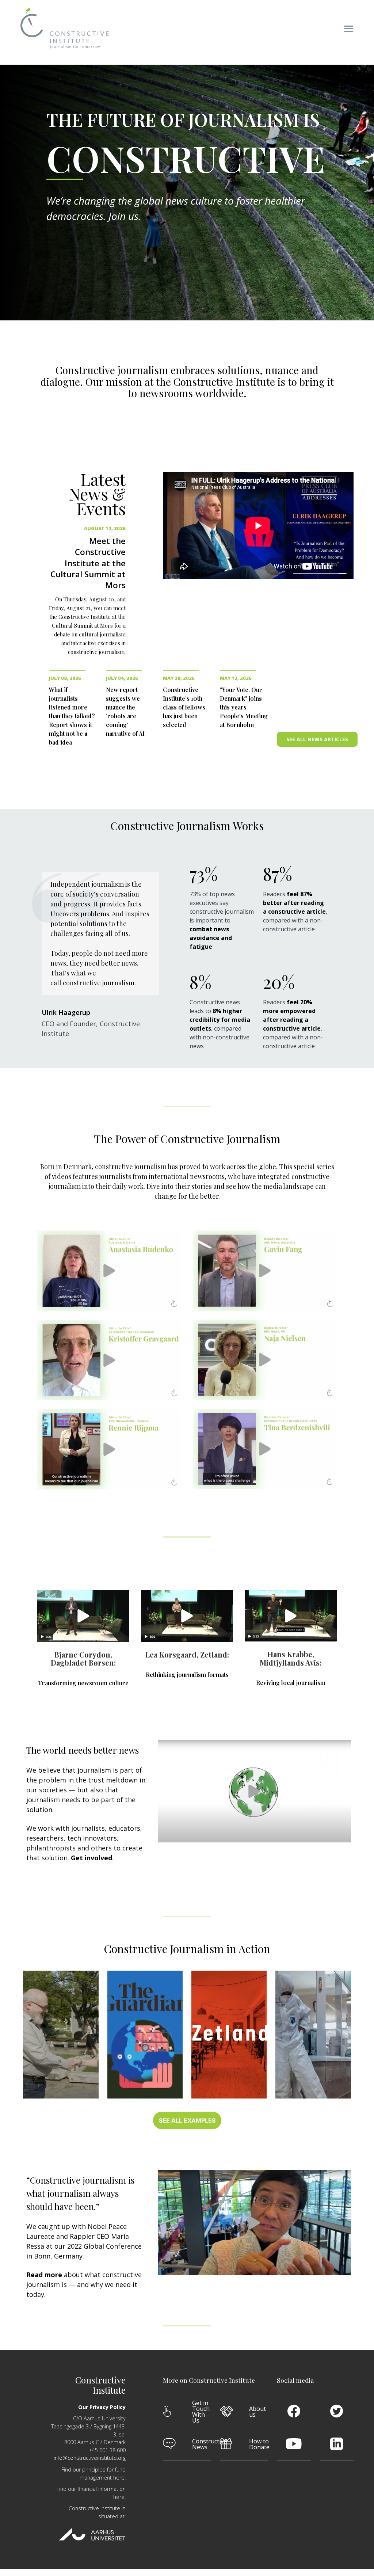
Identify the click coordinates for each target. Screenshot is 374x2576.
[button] (353, 30)
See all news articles (317, 739)
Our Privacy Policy (102, 2407)
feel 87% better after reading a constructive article (294, 903)
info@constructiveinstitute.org (90, 2458)
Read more (45, 2275)
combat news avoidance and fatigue (211, 938)
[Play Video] (109, 1271)
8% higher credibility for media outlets (220, 1020)
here (119, 2477)
